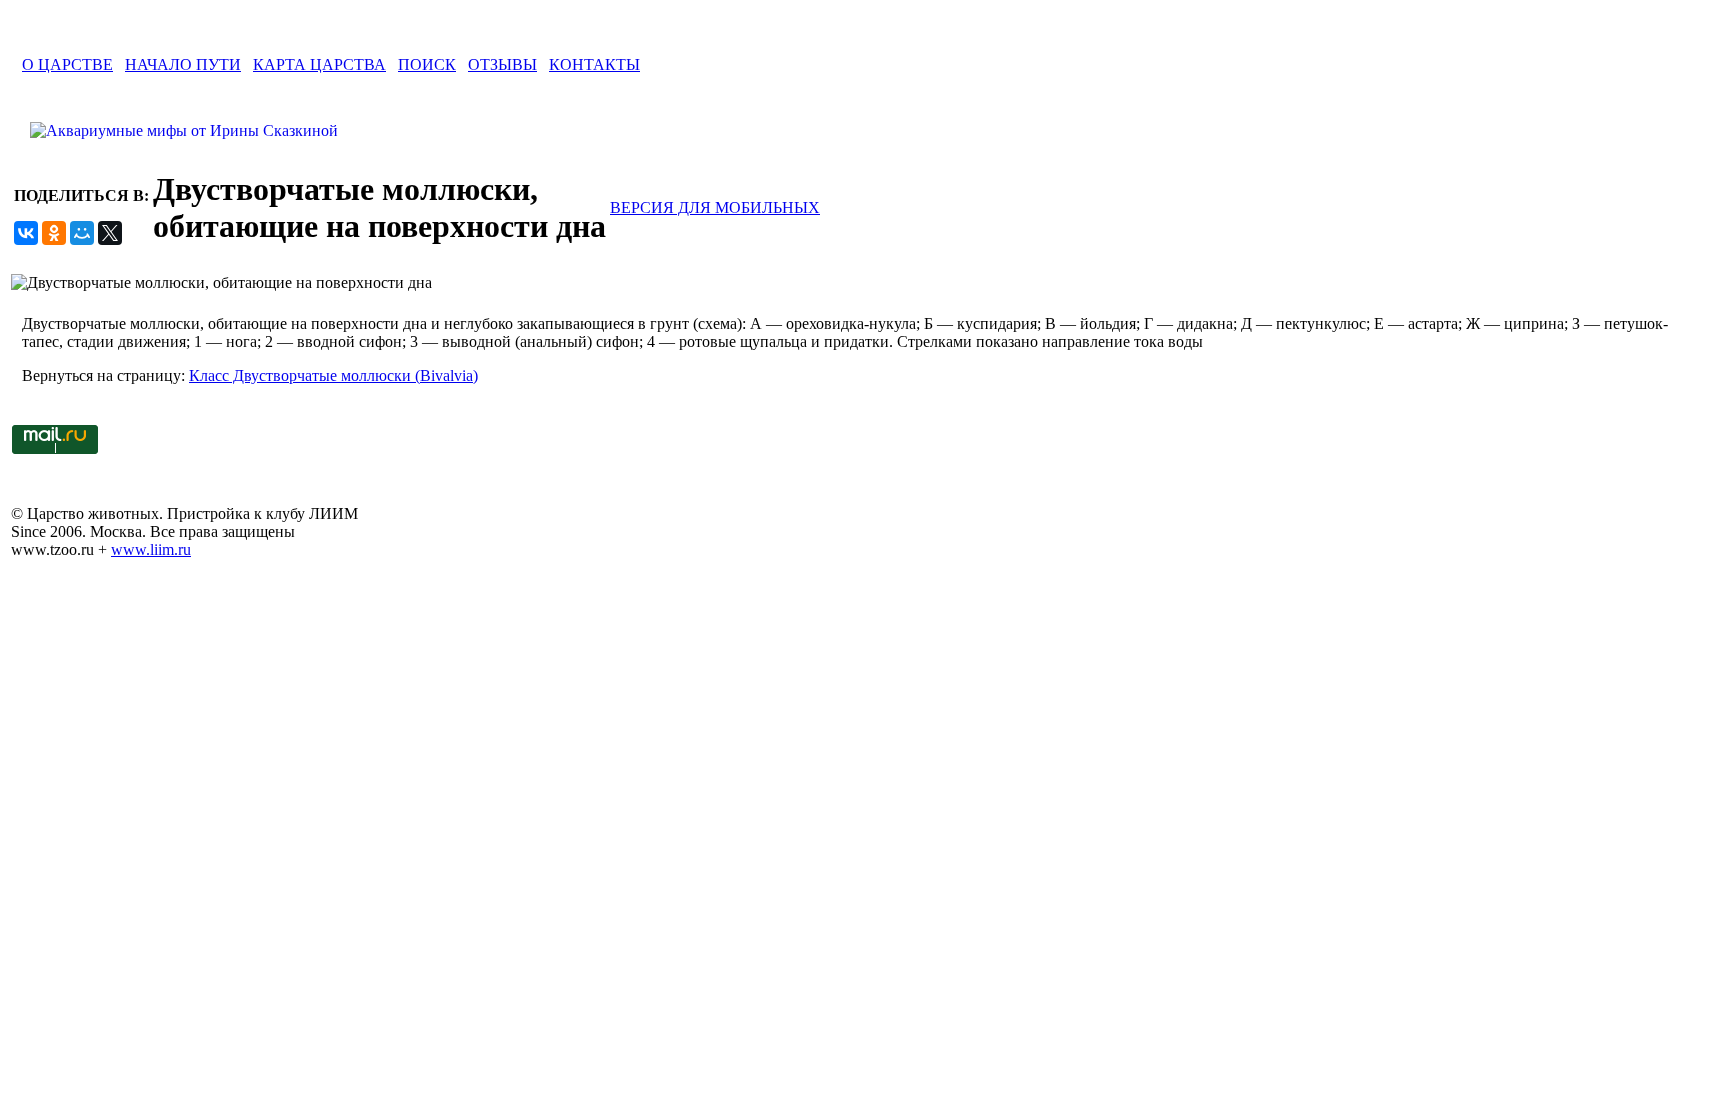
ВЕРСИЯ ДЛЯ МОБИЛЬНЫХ (715, 207)
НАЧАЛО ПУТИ (183, 64)
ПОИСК (427, 64)
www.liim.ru (151, 549)
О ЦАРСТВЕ (67, 64)
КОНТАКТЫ (594, 64)
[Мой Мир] (82, 233)
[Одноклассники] (54, 233)
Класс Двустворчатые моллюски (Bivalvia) (333, 375)
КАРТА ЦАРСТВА (319, 64)
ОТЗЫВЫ (502, 64)
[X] (110, 233)
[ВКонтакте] (26, 233)
